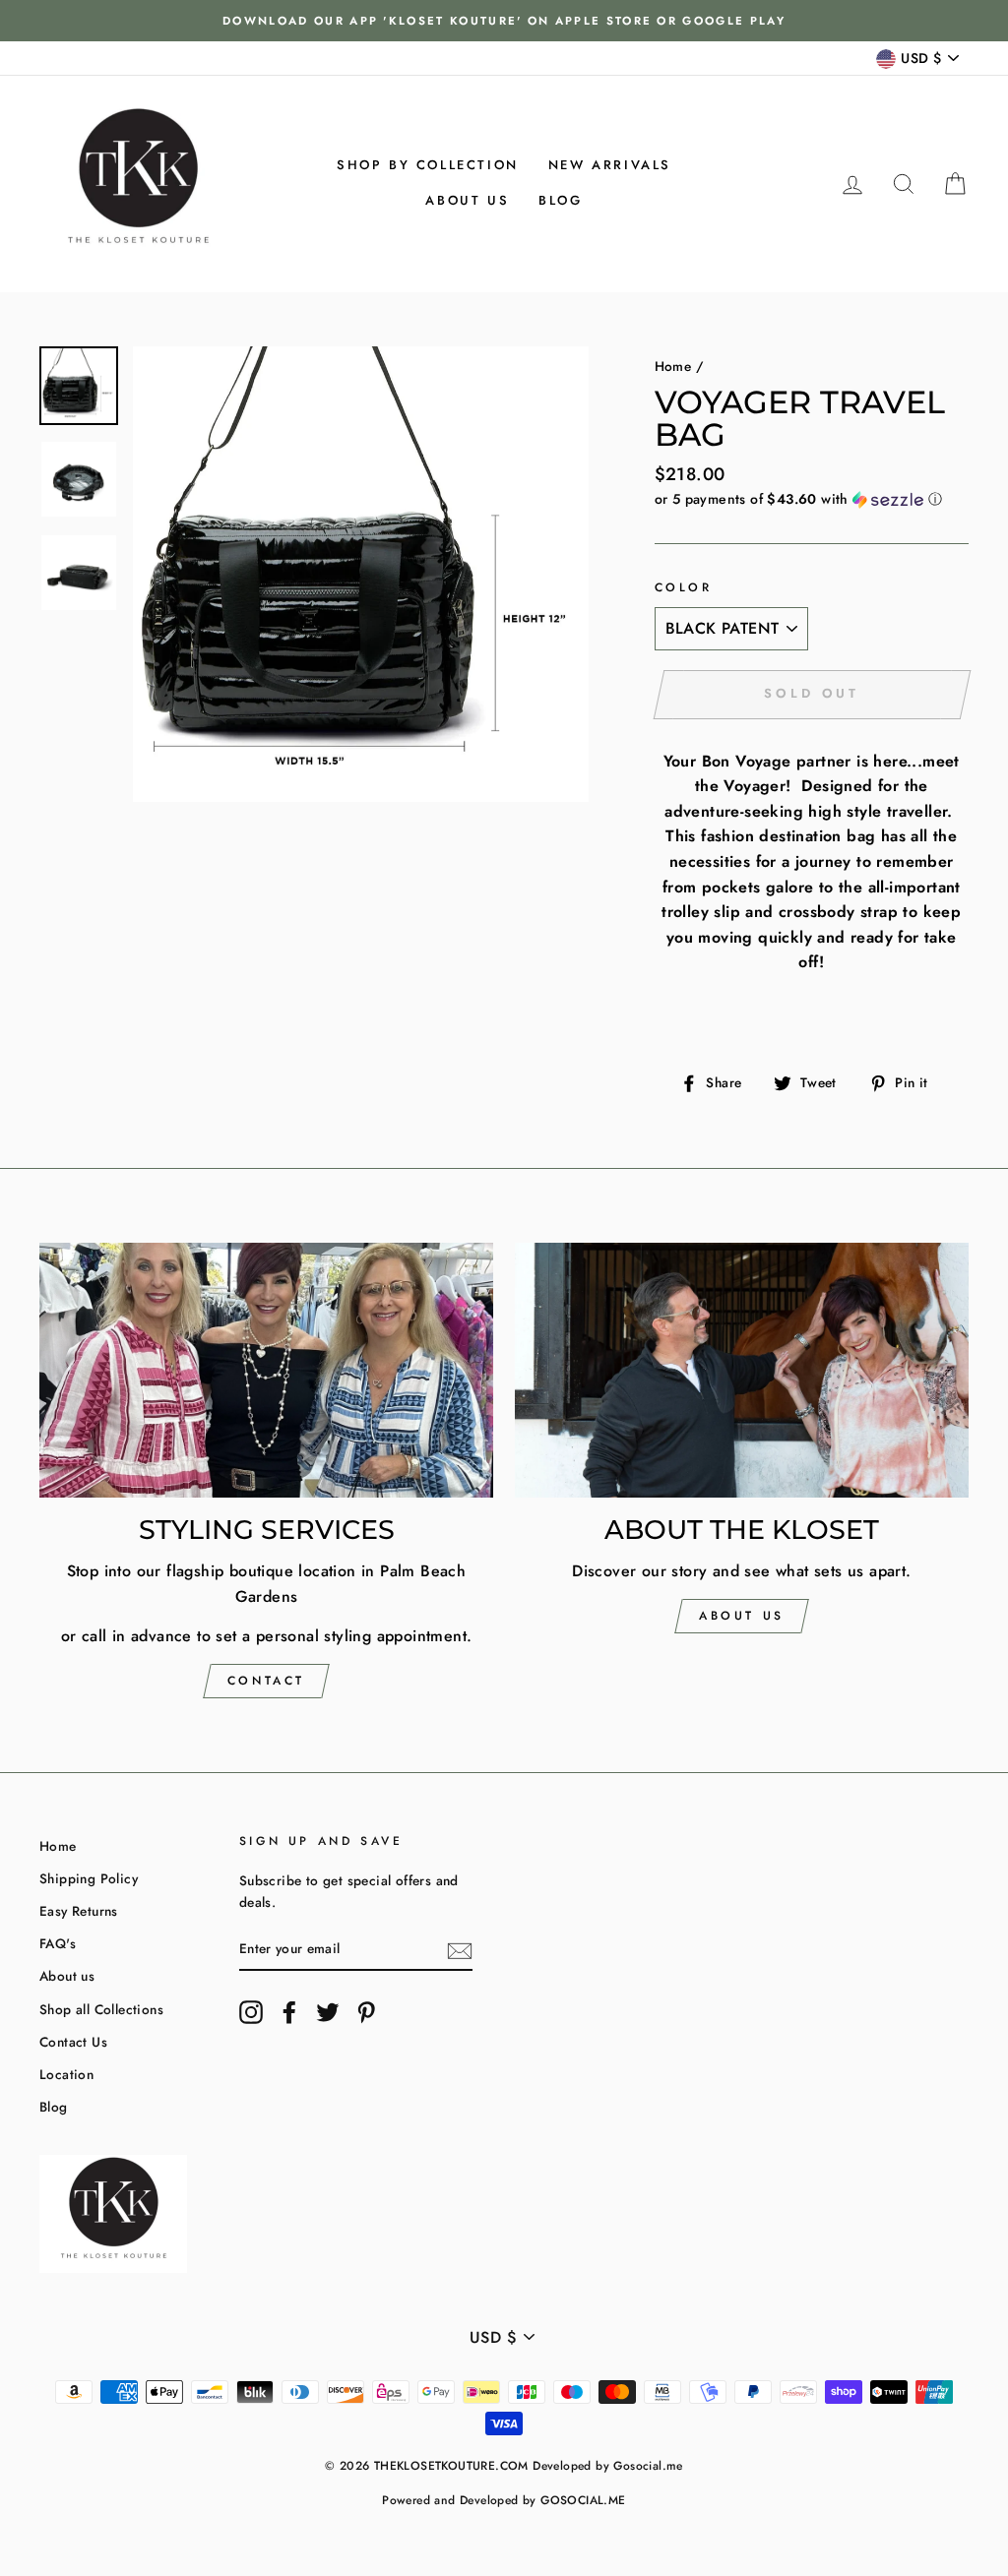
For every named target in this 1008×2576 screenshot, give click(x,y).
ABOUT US (742, 1616)
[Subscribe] (460, 1949)
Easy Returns (79, 1911)
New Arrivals (610, 165)
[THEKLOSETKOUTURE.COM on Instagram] (251, 2012)
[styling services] (266, 1370)
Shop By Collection (428, 165)
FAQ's (58, 1943)
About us (467, 200)
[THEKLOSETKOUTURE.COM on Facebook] (289, 2012)
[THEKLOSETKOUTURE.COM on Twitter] (328, 2012)
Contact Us (73, 2042)
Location (66, 2074)
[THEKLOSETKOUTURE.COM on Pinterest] (366, 2012)
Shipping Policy (89, 1878)
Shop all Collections (101, 2009)
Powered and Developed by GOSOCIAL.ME (504, 2500)
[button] (812, 499)
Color (684, 587)
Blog (560, 200)
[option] (504, 21)
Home (673, 366)
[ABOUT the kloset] (742, 1370)
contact (266, 1681)
